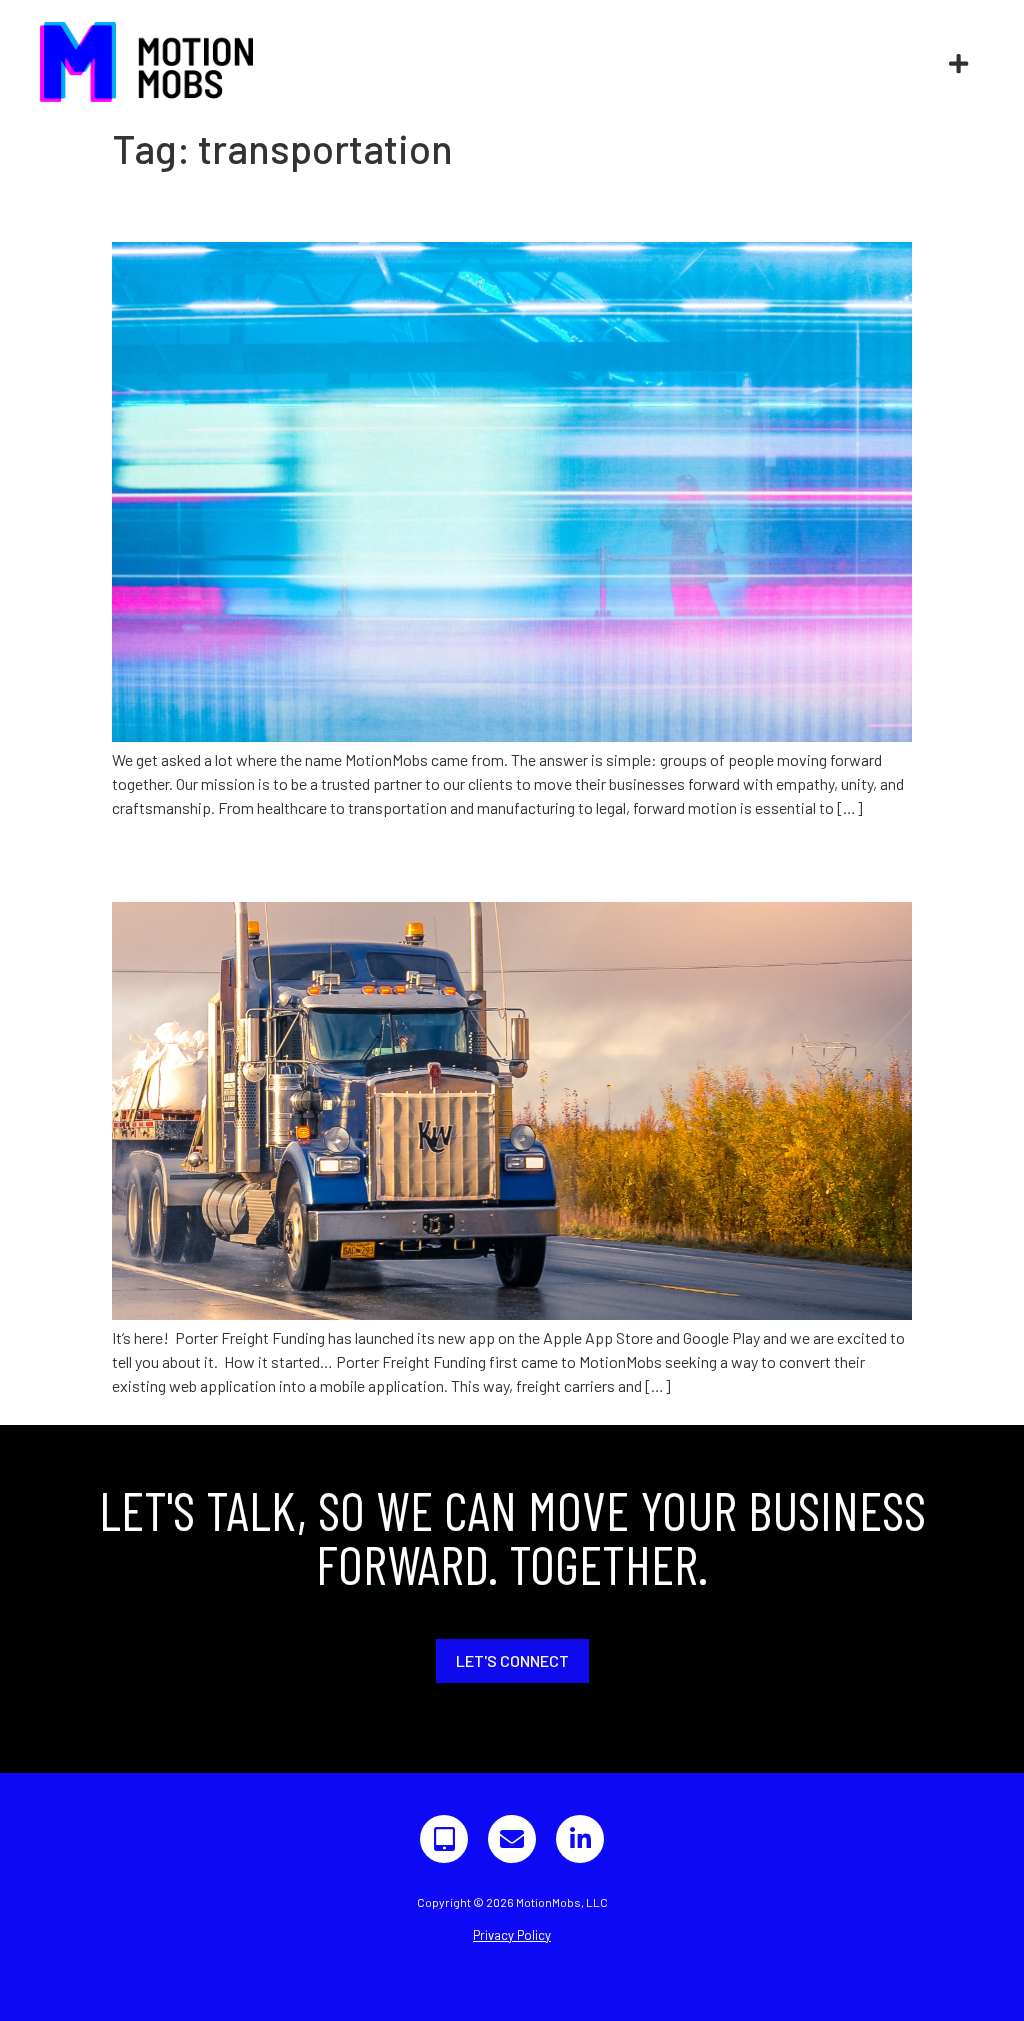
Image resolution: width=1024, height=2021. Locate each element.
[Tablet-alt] (444, 1839)
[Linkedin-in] (580, 1839)
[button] (959, 64)
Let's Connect (512, 1660)
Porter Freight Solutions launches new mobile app (456, 866)
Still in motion (207, 207)
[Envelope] (512, 1839)
